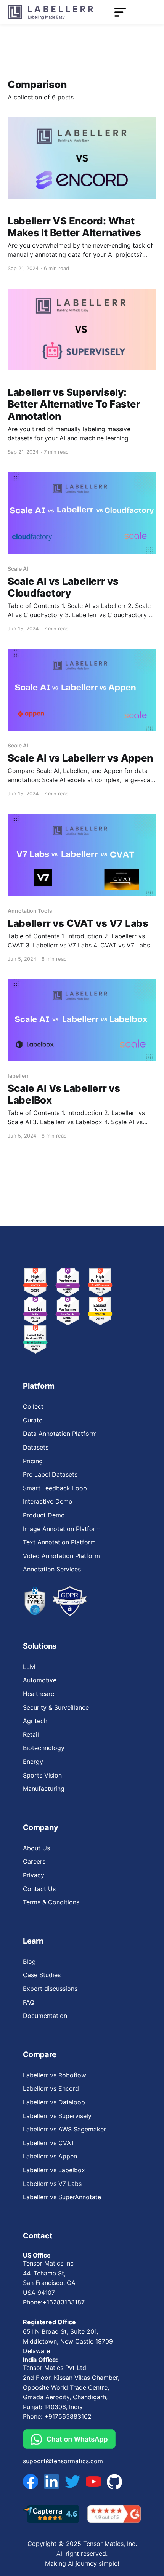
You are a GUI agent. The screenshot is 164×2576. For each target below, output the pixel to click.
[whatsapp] (74, 2439)
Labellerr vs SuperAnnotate (62, 2197)
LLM (29, 1667)
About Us (36, 1848)
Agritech (35, 1721)
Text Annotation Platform (59, 1542)
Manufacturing (44, 1789)
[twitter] (72, 2482)
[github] (114, 2481)
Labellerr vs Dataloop (54, 2102)
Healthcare (39, 1694)
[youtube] (93, 2482)
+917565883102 (68, 2416)
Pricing (33, 1461)
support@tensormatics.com (63, 2461)
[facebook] (31, 2482)
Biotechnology (44, 1748)
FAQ (29, 2002)
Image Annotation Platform (62, 1529)
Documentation (45, 2016)
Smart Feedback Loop (55, 1488)
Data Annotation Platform (60, 1434)
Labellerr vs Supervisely (57, 2116)
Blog (29, 1962)
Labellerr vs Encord (51, 2088)
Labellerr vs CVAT (49, 2143)
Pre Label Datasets (50, 1474)
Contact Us (39, 1889)
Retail (31, 1734)
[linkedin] (51, 2482)
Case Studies (42, 1975)
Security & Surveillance (56, 1707)
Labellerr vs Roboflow (55, 2075)
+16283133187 (64, 2302)
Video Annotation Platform (61, 1556)
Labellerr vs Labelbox (54, 2170)
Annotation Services (52, 1569)
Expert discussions (50, 1989)
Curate (33, 1420)
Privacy (34, 1875)
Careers (34, 1861)
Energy (33, 1762)
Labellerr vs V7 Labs (52, 2184)
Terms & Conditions (51, 1902)
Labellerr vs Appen (50, 2156)
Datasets (36, 1447)
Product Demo (44, 1515)
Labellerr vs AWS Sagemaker (64, 2129)
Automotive (40, 1680)
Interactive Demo (48, 1501)
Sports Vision (42, 1775)
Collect (33, 1406)
